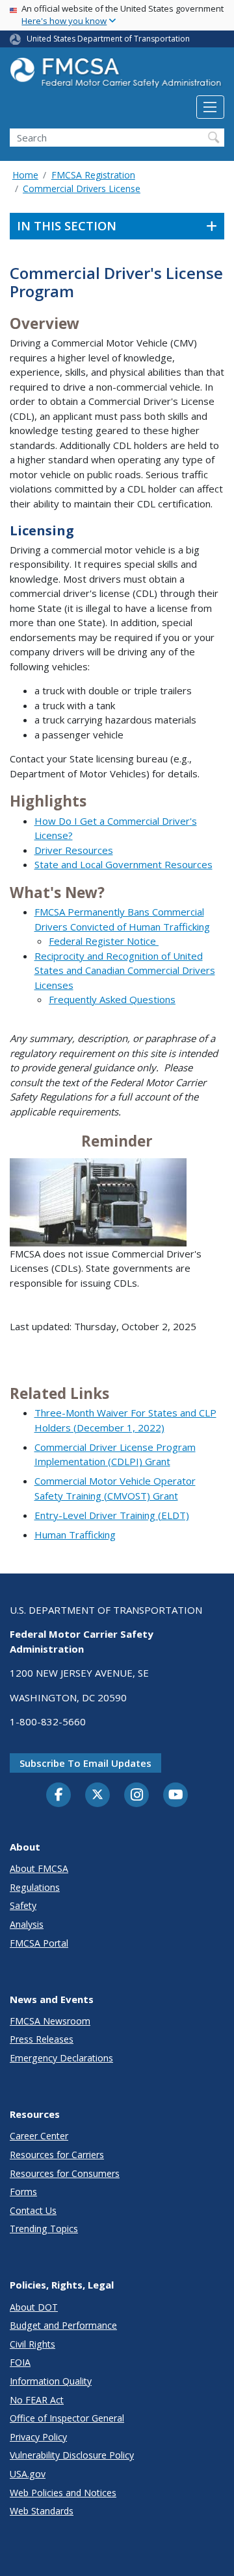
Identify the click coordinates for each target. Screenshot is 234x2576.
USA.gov (28, 2474)
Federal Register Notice (104, 941)
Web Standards (42, 2511)
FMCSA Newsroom (50, 2021)
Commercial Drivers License (82, 188)
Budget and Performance (63, 2325)
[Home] (117, 76)
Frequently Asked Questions (112, 999)
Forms (23, 2192)
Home (25, 175)
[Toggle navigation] (210, 107)
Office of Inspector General (67, 2418)
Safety (23, 1905)
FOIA (20, 2362)
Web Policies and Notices (63, 2493)
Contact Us (33, 2210)
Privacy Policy (38, 2437)
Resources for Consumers (65, 2173)
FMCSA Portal (39, 1943)
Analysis (27, 1924)
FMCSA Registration (93, 175)
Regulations (35, 1887)
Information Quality (51, 2381)
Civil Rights (32, 2344)
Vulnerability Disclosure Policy (72, 2455)
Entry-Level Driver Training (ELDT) (112, 1515)
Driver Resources (74, 850)
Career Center (39, 2136)
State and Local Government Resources (123, 864)
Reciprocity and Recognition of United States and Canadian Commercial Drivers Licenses (125, 970)
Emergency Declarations (61, 2058)
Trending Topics (44, 2229)
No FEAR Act (37, 2400)
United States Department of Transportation (108, 39)
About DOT (34, 2307)
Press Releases (42, 2039)
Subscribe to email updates (85, 1763)
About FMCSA (39, 1868)
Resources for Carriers (57, 2155)
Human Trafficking (75, 1535)
